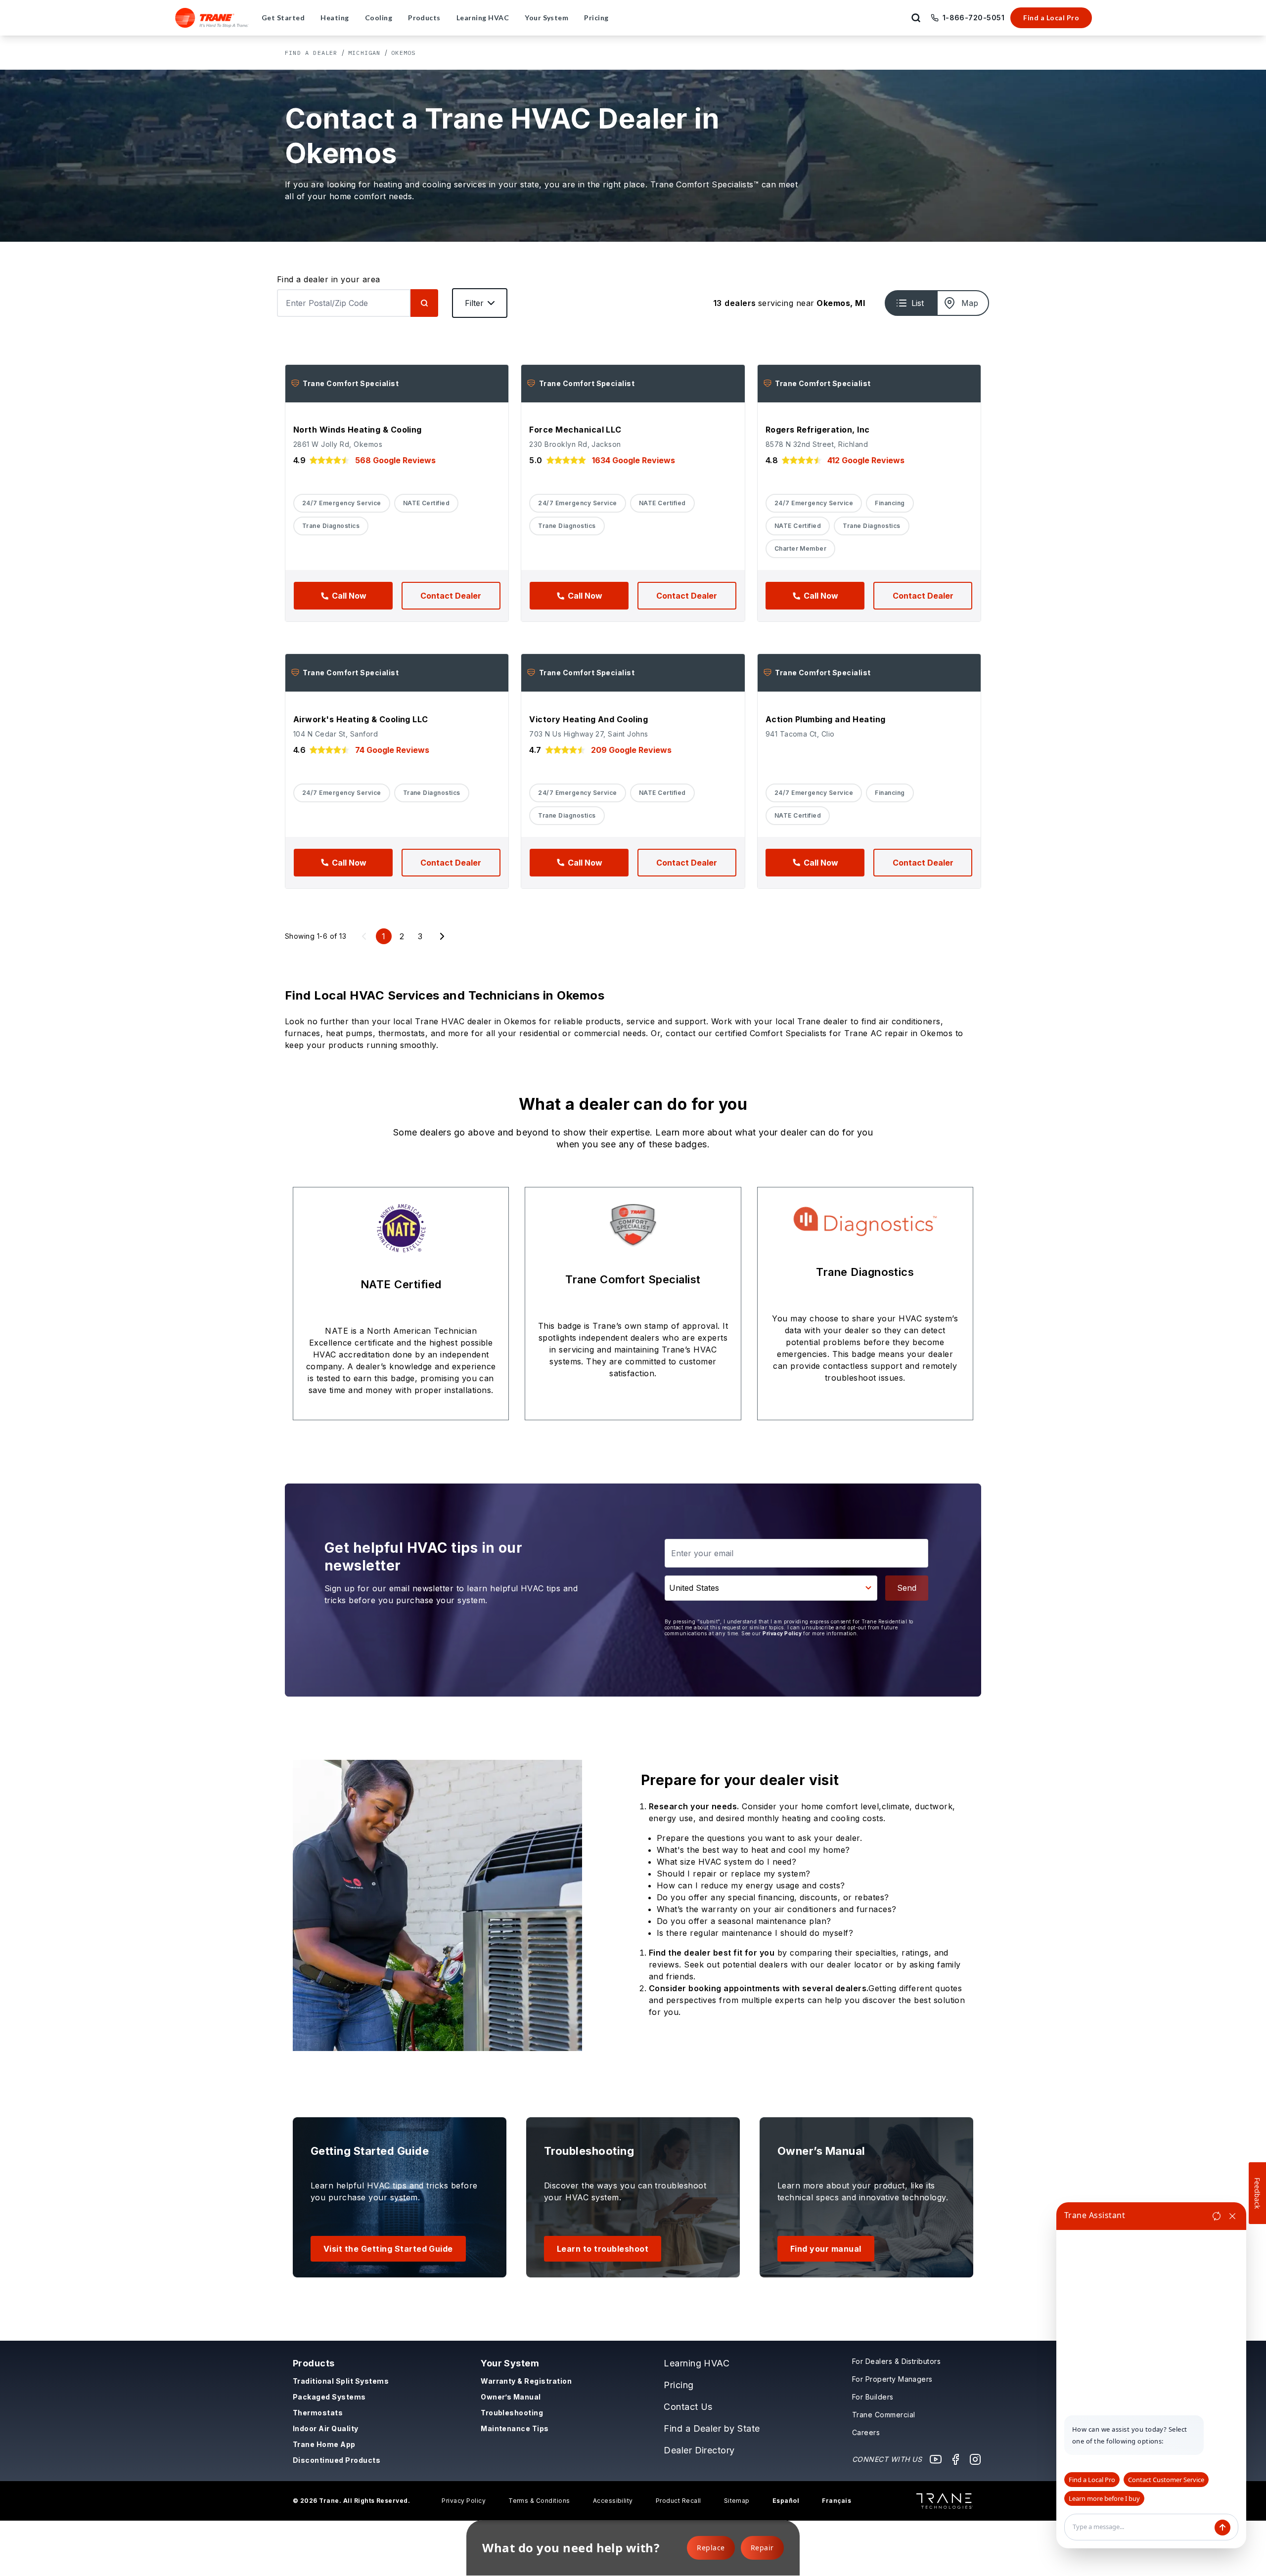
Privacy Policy (782, 1633)
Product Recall (678, 2501)
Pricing (678, 2385)
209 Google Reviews (631, 750)
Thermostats (318, 2413)
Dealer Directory (699, 2450)
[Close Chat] (1232, 2216)
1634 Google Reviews (633, 460)
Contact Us (688, 2407)
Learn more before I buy (1104, 2498)
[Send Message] (1222, 2528)
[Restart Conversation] (1217, 2216)
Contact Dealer (451, 596)
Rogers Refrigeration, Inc (818, 430)
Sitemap (737, 2501)
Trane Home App (324, 2444)
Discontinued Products (337, 2460)
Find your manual (826, 2249)
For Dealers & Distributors (896, 2361)
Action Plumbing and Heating (826, 719)
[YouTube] (936, 2459)
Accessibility (613, 2501)
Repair (762, 2548)
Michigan (364, 53)
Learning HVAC (697, 2363)
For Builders (873, 2397)
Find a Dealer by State (712, 2428)
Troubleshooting (512, 2413)
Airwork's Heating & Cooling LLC (361, 719)
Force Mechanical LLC (575, 430)
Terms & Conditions (539, 2501)
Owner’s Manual (511, 2397)
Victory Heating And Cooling (588, 719)
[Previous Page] (364, 936)
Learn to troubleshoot (603, 2249)
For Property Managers (892, 2379)
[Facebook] (955, 2459)
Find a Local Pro (1051, 18)
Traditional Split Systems (341, 2381)
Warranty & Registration (526, 2381)
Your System (510, 2363)
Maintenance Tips (515, 2428)
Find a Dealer (311, 53)
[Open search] (916, 18)
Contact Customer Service (1166, 2480)
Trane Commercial (884, 2415)
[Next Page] (442, 936)
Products (314, 2363)
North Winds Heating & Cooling (358, 430)
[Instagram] (975, 2459)
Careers (866, 2432)
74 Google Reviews (392, 750)
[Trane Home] (212, 18)
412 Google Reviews (866, 460)
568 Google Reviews (395, 460)
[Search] (424, 303)
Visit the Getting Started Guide (388, 2249)
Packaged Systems (329, 2397)
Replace (711, 2548)
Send (907, 1588)
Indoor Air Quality (326, 2428)
